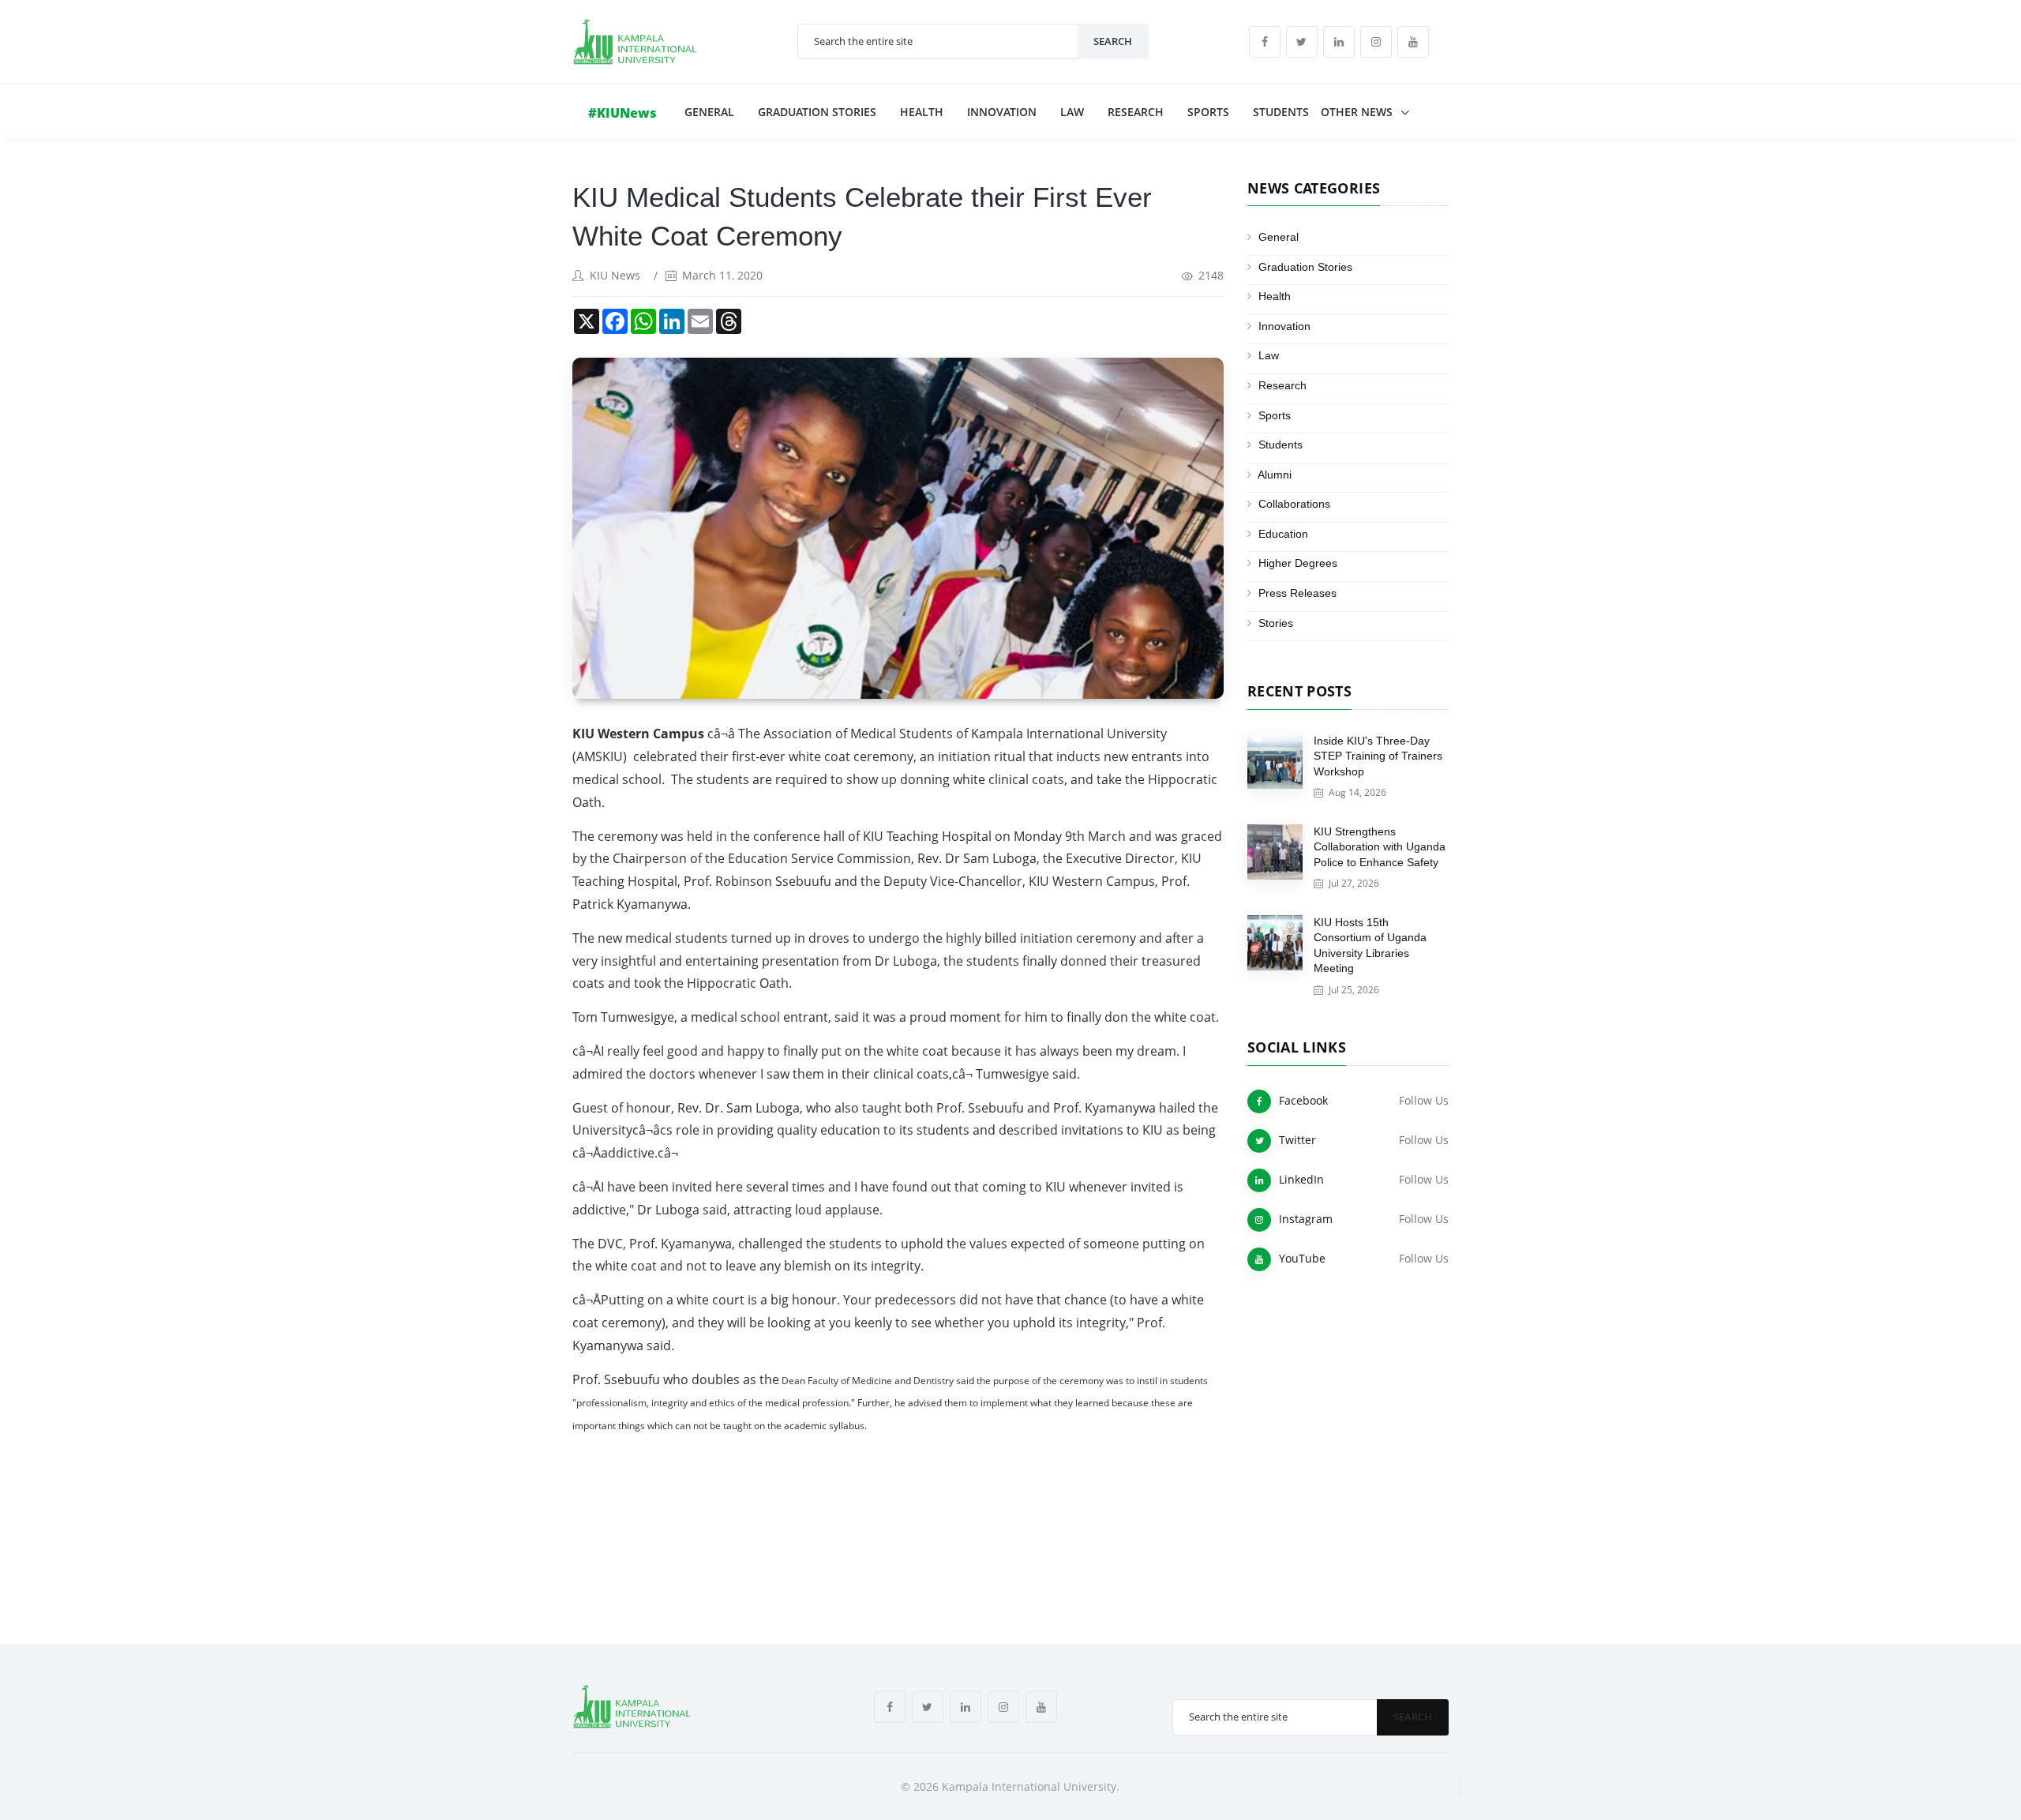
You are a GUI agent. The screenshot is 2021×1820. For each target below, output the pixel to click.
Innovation (1002, 112)
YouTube (1302, 1258)
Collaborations (1294, 504)
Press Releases (1297, 593)
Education (1283, 534)
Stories (1276, 623)
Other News (1358, 112)
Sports (1208, 112)
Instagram (1306, 1219)
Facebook (1303, 1100)
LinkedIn (1301, 1179)
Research (1136, 112)
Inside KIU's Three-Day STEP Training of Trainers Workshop (1378, 756)
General (709, 112)
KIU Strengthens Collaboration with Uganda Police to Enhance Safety (1380, 847)
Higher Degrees (1298, 563)
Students (1281, 112)
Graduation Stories (817, 112)
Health (922, 112)
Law (1072, 112)
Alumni (1275, 475)
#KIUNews (622, 113)
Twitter (1297, 1140)
